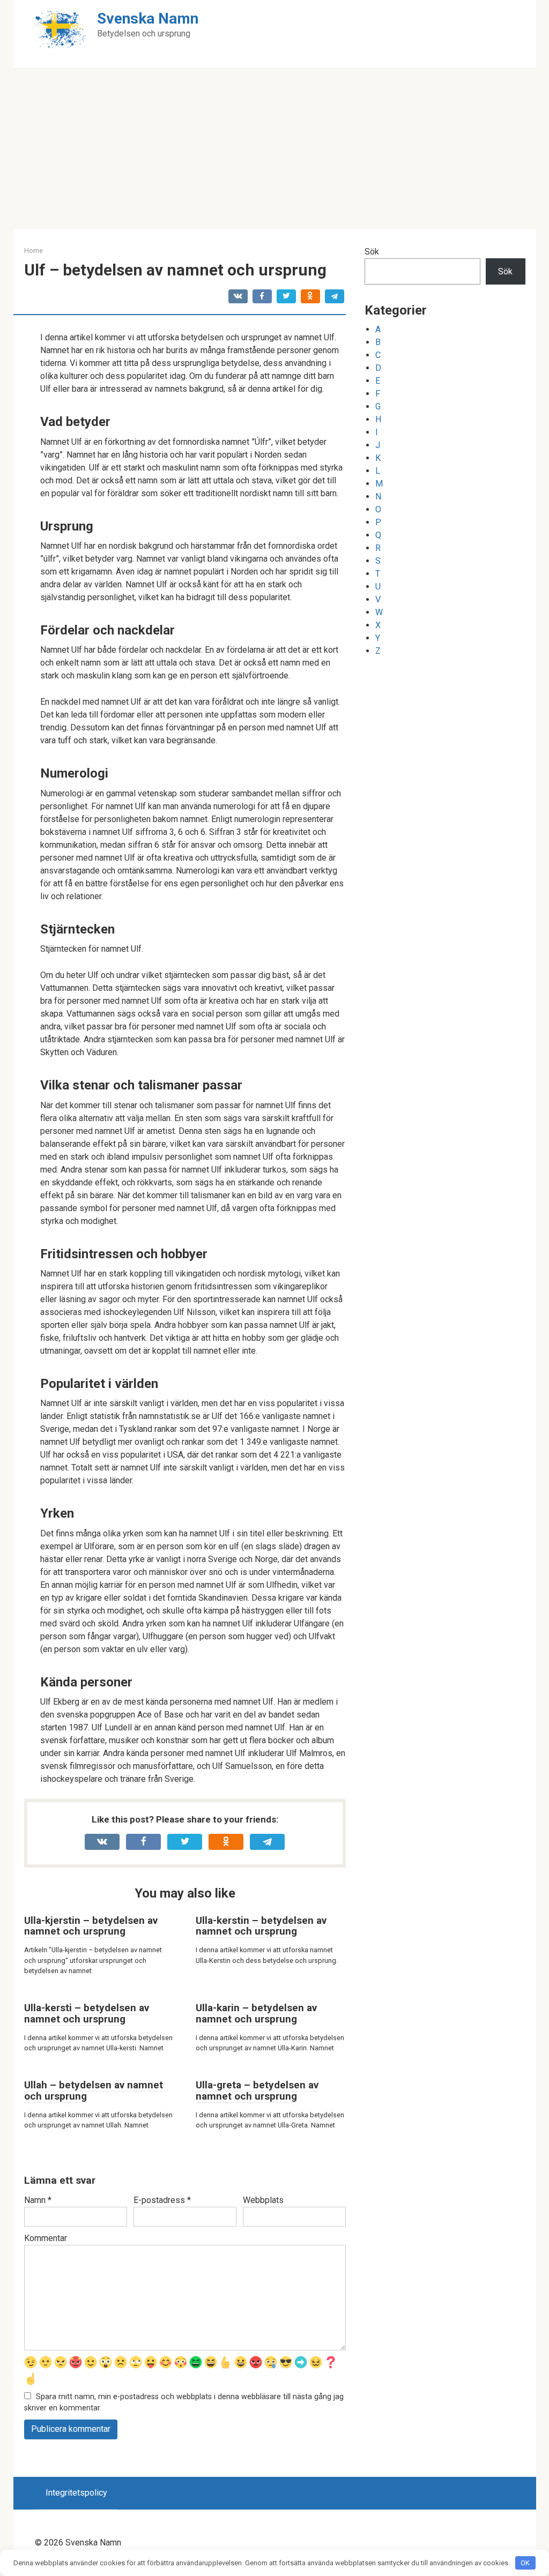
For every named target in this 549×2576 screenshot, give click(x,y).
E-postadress (162, 2200)
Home (34, 251)
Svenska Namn (148, 18)
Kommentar (46, 2238)
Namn (38, 2200)
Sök (372, 252)
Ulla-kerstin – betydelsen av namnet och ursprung (261, 1926)
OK (525, 2563)
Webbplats (263, 2200)
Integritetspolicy (76, 2493)
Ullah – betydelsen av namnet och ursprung (94, 2090)
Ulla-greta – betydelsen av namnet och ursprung (257, 2090)
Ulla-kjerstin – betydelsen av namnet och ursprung (91, 1926)
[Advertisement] (274, 149)
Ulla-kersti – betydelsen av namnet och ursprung (87, 2013)
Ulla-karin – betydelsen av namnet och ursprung (256, 2013)
